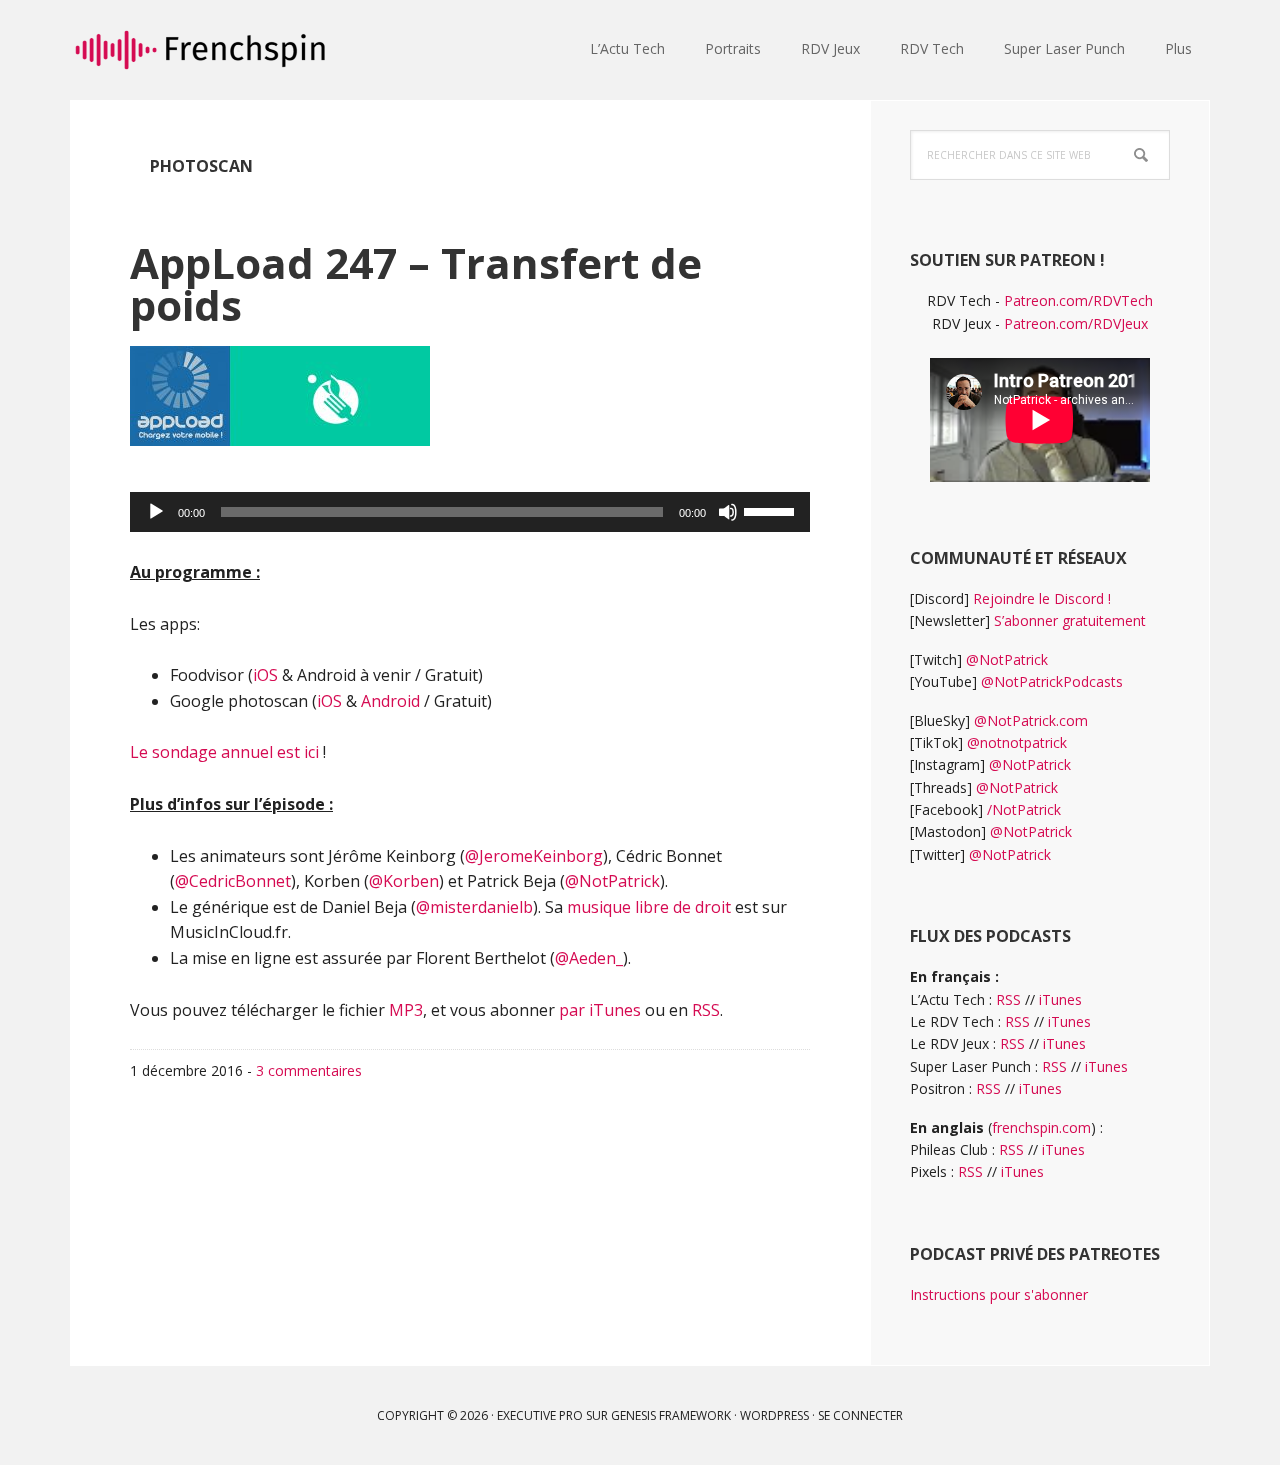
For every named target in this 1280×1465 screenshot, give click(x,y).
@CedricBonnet (233, 881)
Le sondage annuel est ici (226, 752)
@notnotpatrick (1017, 742)
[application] (470, 512)
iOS (265, 675)
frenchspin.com (1041, 1127)
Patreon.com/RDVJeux (1076, 323)
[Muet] (728, 512)
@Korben (404, 881)
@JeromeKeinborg (534, 856)
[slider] (772, 510)
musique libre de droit (649, 907)
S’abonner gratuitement (1070, 620)
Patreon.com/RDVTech (1078, 300)
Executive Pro (540, 1415)
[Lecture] (156, 512)
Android (390, 701)
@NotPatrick (612, 881)
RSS (706, 1010)
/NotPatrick (1024, 809)
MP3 (406, 1010)
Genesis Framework (671, 1415)
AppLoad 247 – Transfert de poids (416, 283)
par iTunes (600, 1010)
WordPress (774, 1415)
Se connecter (860, 1415)
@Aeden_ (589, 958)
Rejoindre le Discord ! (1042, 598)
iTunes (1060, 999)
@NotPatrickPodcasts (1052, 681)
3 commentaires (309, 1070)
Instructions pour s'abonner (999, 1294)
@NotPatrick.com (1031, 720)
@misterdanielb (474, 907)
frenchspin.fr (200, 50)
